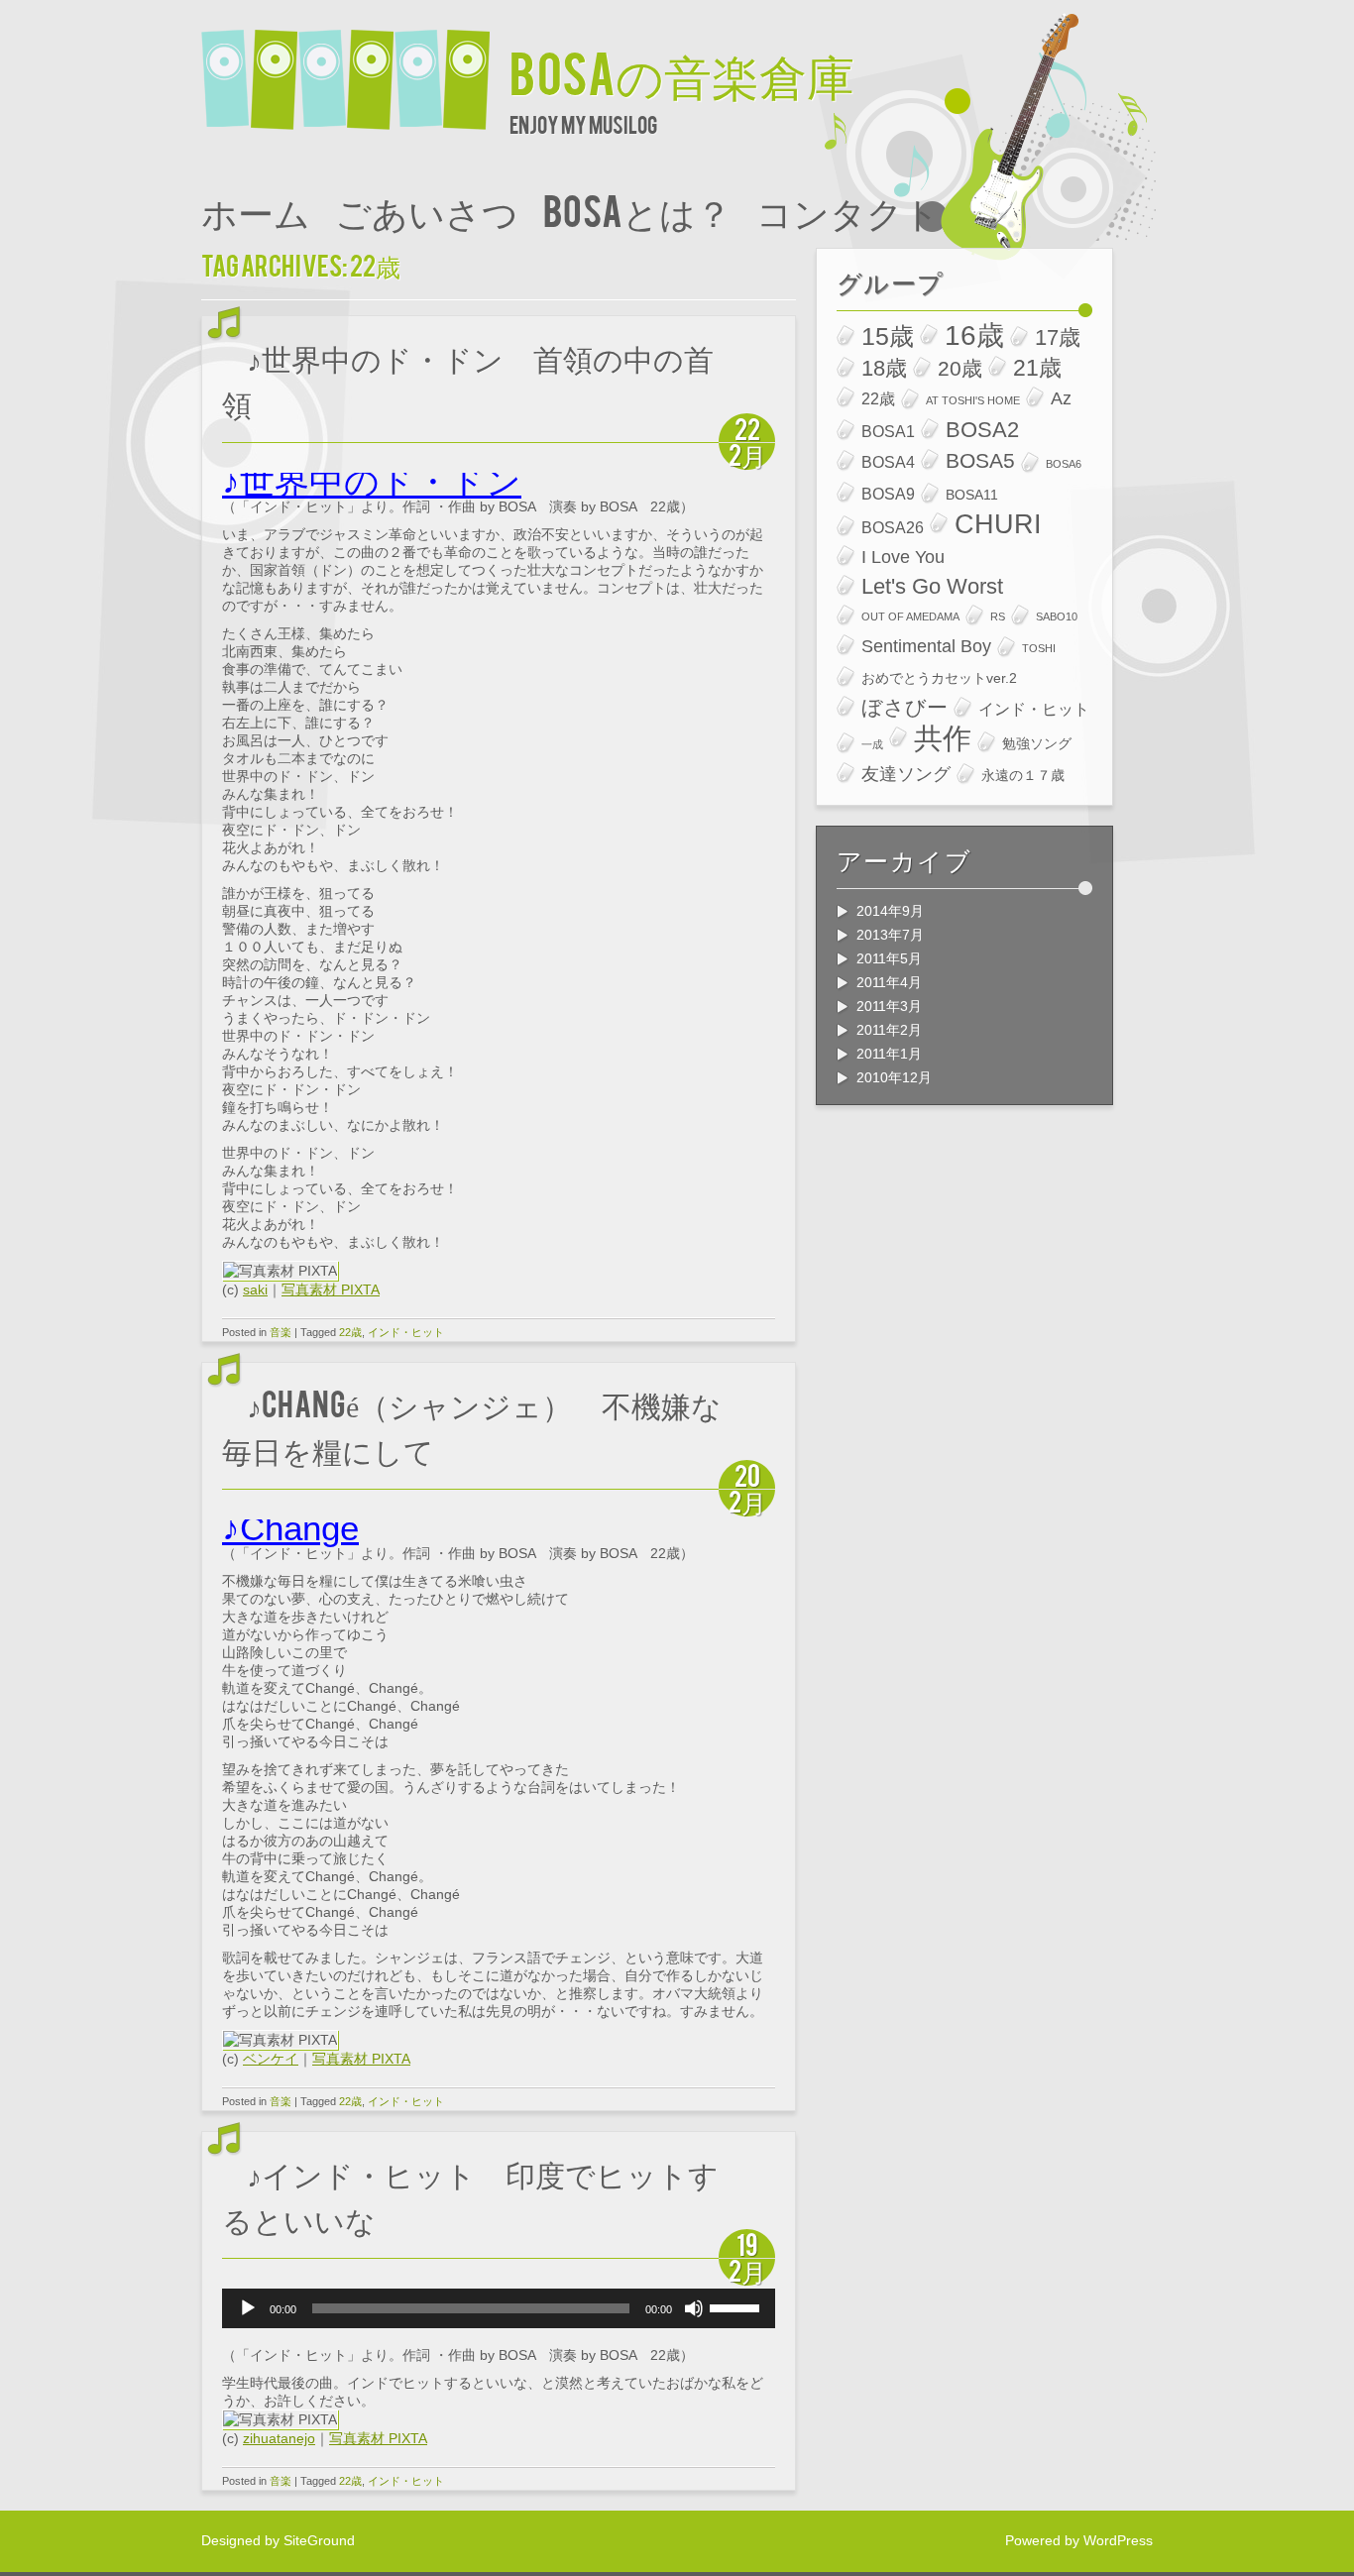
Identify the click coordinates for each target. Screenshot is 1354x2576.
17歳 (1058, 337)
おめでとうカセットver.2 (939, 678)
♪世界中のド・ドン (372, 481)
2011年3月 (889, 1006)
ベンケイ (271, 2059)
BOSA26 (893, 527)
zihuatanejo (279, 2438)
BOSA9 (888, 494)
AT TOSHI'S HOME (973, 400)
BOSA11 (972, 495)
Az (1061, 398)
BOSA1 (888, 431)
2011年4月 (889, 982)
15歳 (888, 336)
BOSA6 (1064, 464)
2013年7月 (890, 935)
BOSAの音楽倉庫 (682, 71)
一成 (872, 744)
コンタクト (848, 209)
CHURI (998, 524)
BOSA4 (888, 462)
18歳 (884, 368)
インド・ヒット (406, 1332)
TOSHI (1039, 648)
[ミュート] (694, 2308)
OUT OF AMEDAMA (910, 616)
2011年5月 (889, 958)
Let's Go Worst (932, 586)
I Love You (903, 557)
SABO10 (1057, 616)
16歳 (974, 336)
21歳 (1037, 368)
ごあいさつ (427, 209)
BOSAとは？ (637, 209)
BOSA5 (980, 460)
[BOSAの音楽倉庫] (355, 67)
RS (998, 616)
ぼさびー (904, 707)
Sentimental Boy (926, 646)
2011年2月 (889, 1030)
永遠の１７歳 (1023, 775)
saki (255, 1289)
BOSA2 (982, 430)
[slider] (737, 2306)
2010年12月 (894, 1077)
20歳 (960, 368)
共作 (943, 738)
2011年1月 (889, 1054)
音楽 (281, 1332)
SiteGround (319, 2540)
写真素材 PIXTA (331, 1289)
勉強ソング (1037, 743)
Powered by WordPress (1079, 2540)
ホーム (256, 209)
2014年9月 (890, 911)
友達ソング (906, 774)
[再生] (248, 2308)
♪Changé (290, 1528)
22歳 (350, 1332)
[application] (499, 2308)
